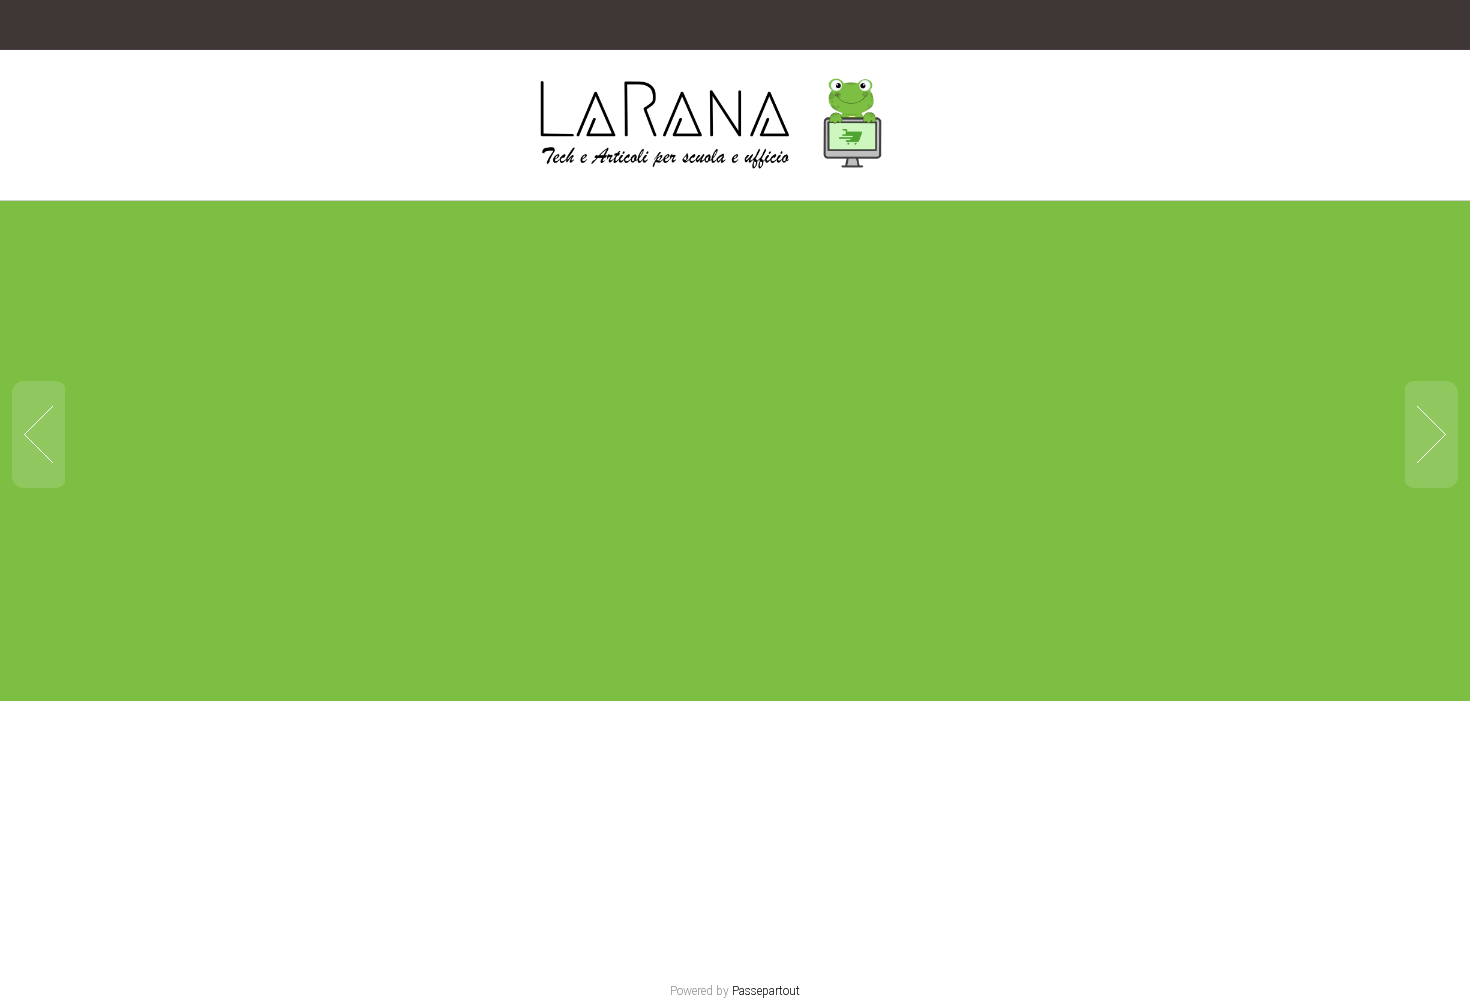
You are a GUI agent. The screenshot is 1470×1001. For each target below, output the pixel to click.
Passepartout (766, 991)
